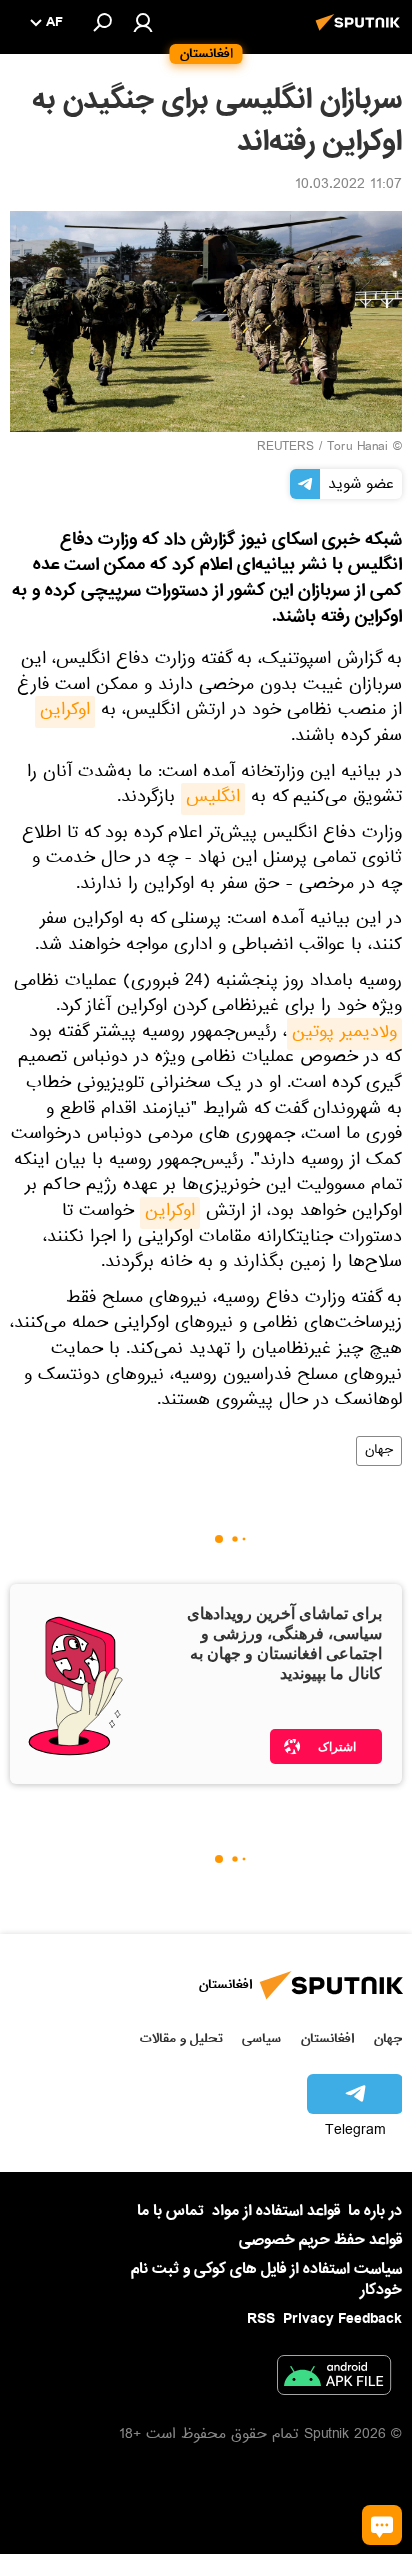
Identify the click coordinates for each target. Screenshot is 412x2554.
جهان (379, 1451)
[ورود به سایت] (143, 22)
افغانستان (327, 2038)
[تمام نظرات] (382, 2525)
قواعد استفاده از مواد (276, 2211)
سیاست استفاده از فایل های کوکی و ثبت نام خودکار (266, 2279)
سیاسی (261, 2038)
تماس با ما (170, 2211)
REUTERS (285, 448)
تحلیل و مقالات (181, 2038)
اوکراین (65, 712)
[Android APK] (334, 2379)
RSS (261, 2319)
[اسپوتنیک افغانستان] (361, 33)
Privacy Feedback (342, 2319)
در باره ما (375, 2211)
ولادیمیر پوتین (344, 1034)
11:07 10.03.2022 (348, 186)
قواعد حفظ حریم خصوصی (320, 2240)
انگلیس (213, 799)
